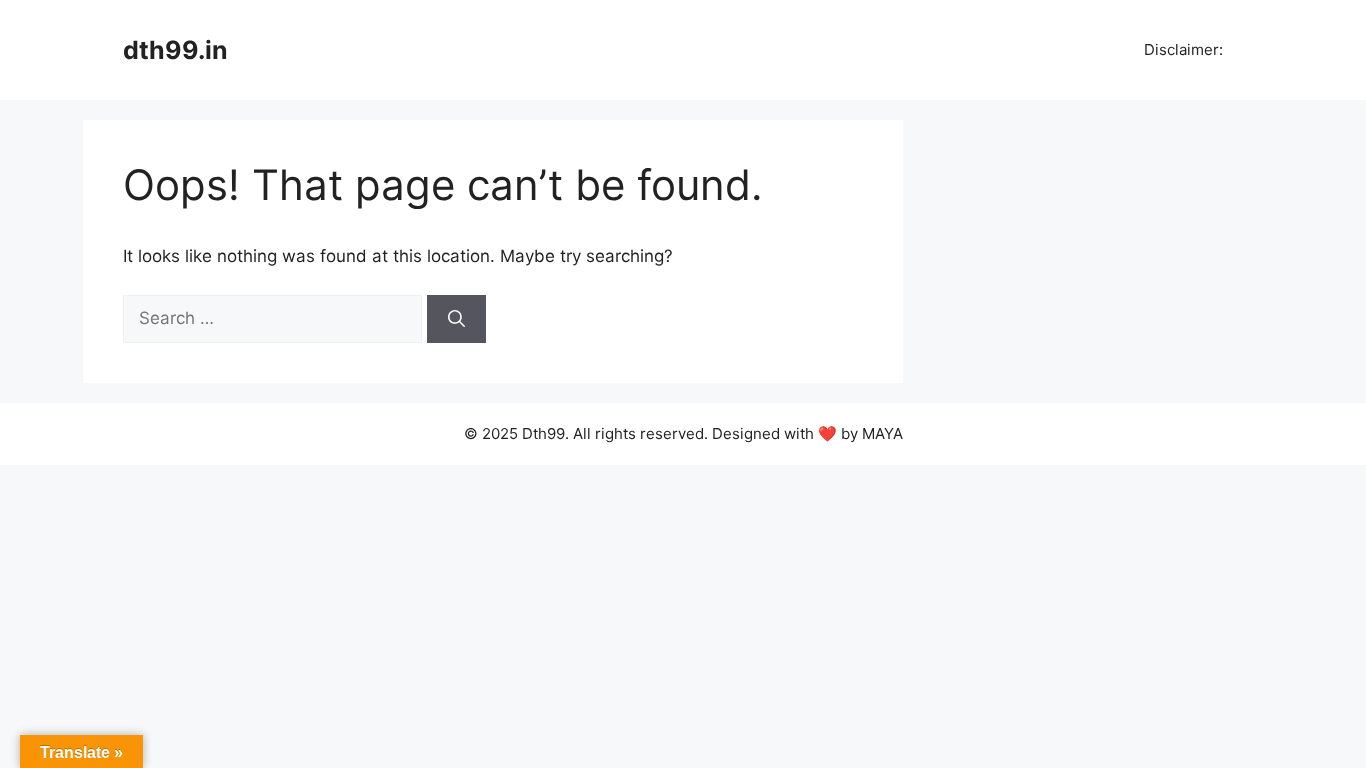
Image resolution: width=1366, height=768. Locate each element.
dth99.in (175, 50)
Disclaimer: (1181, 49)
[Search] (456, 319)
